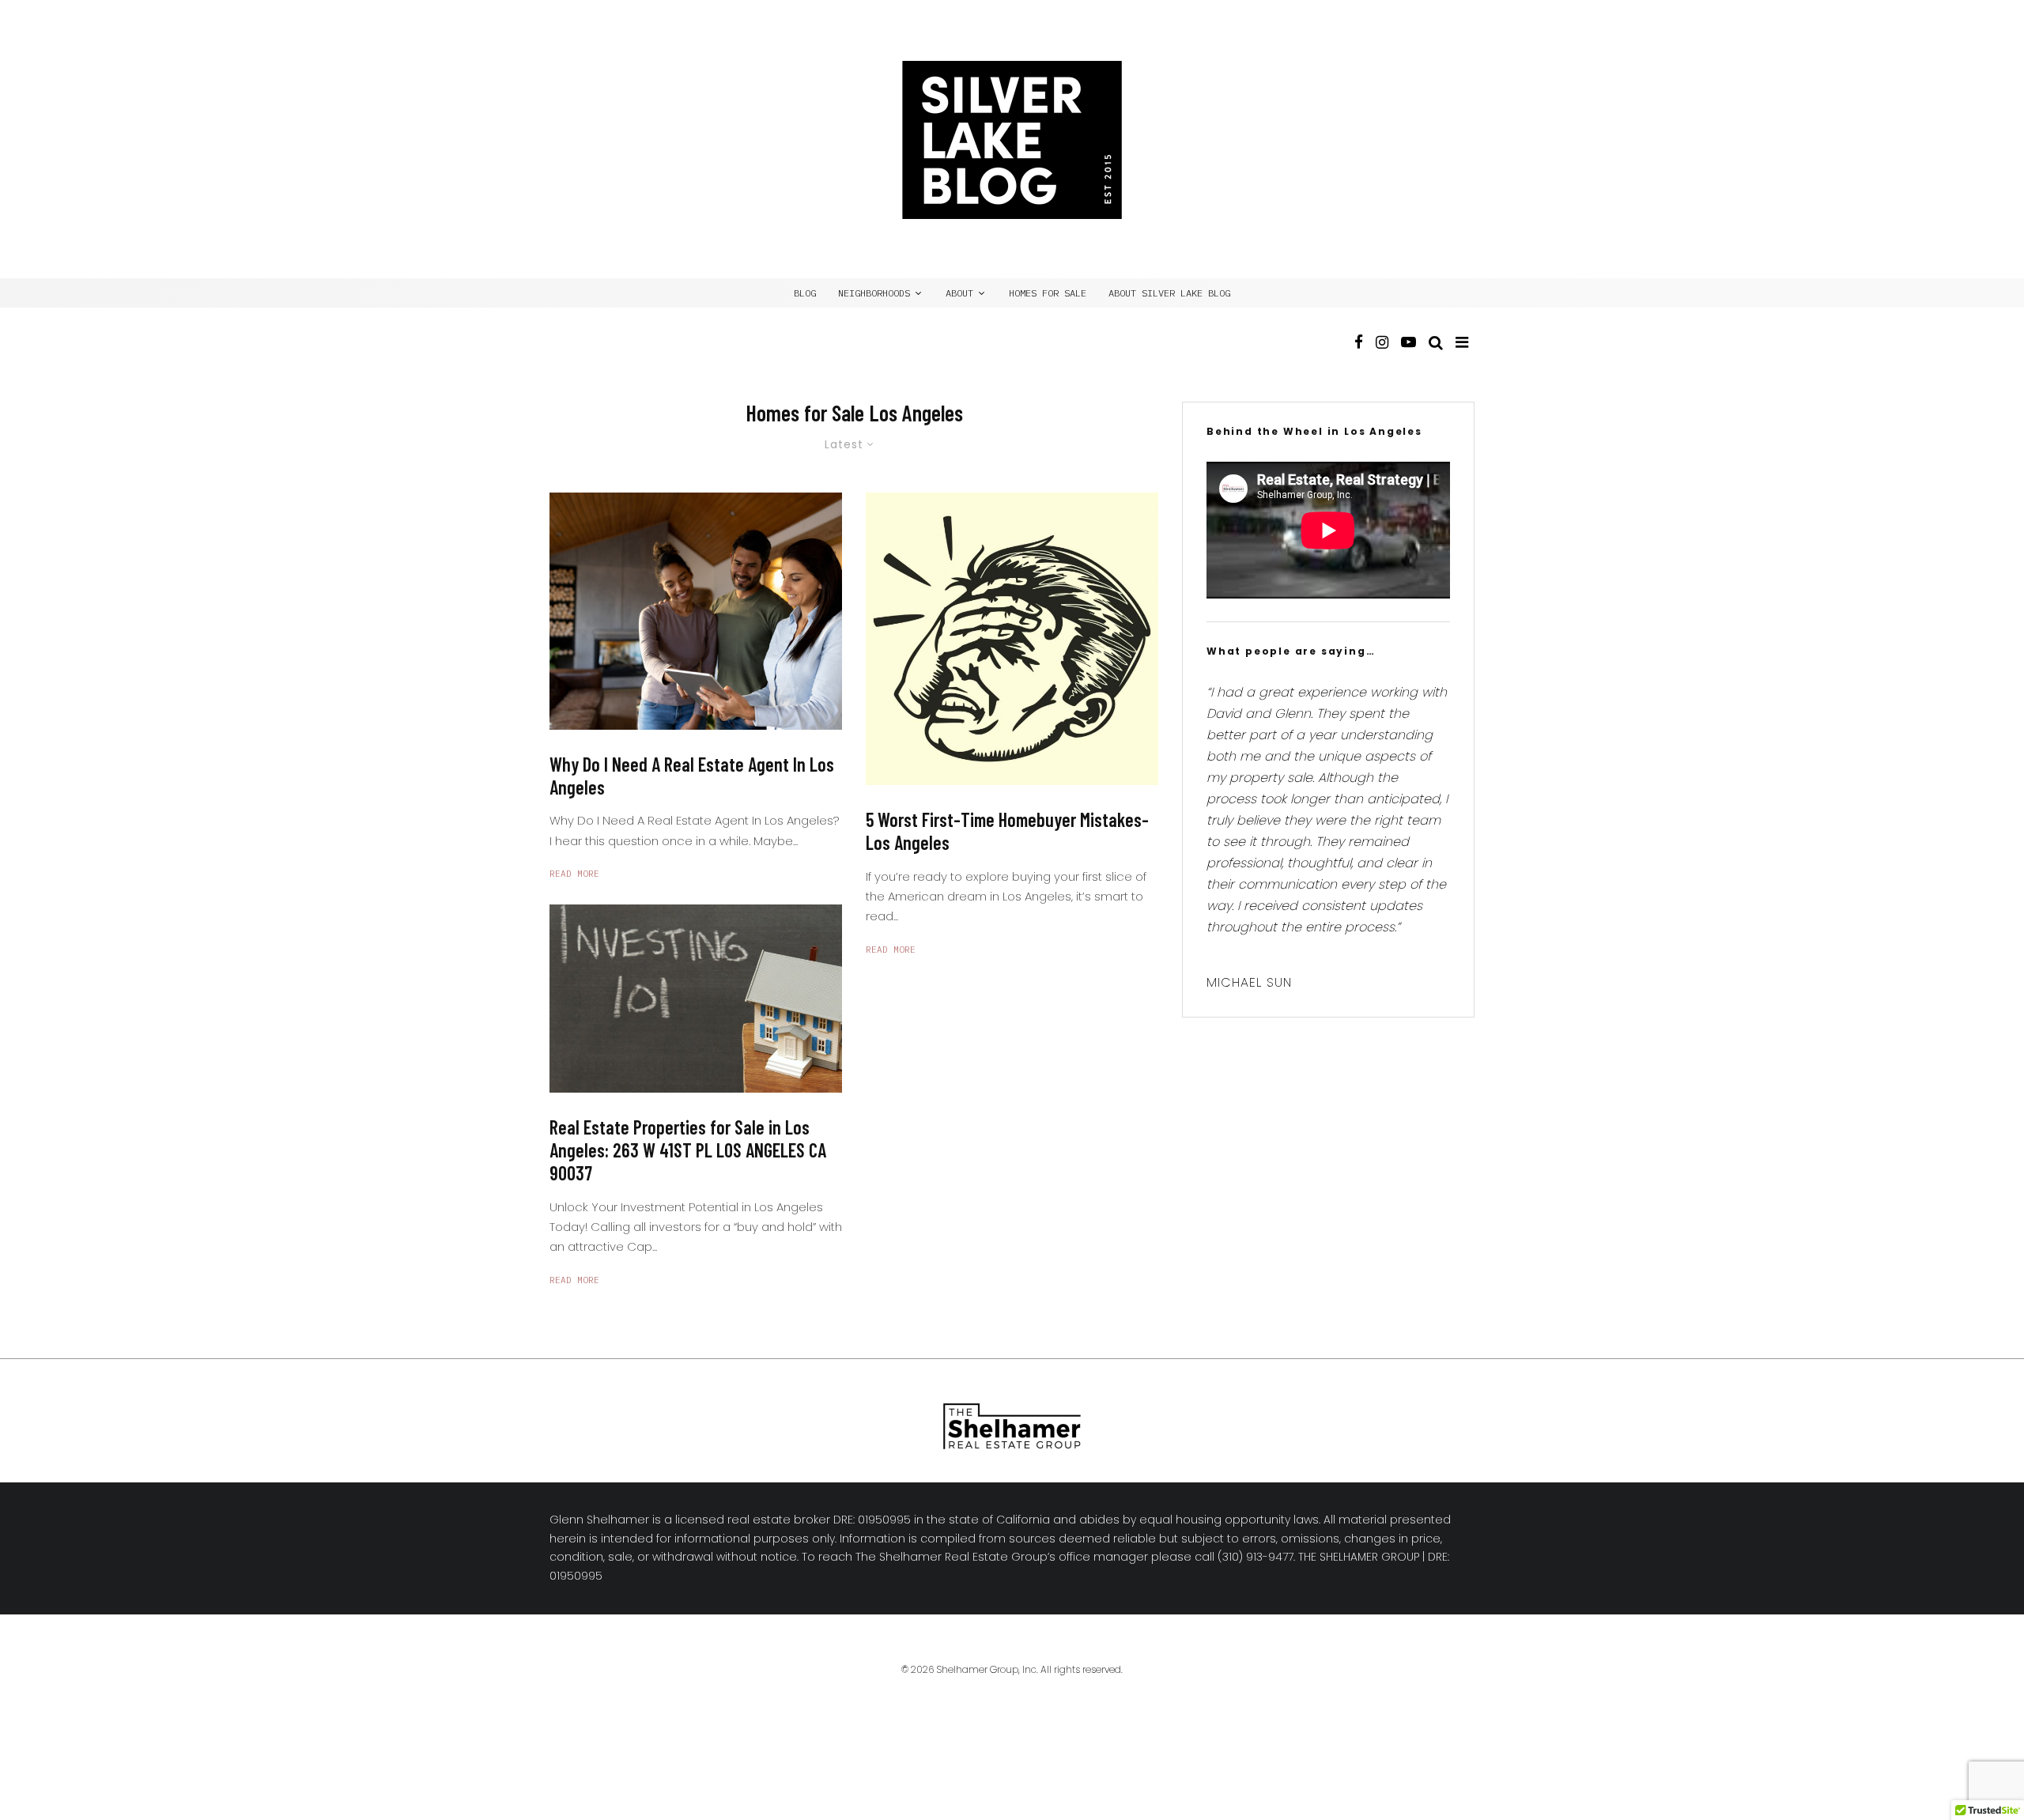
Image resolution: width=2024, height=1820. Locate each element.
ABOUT (959, 293)
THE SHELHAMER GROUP (1359, 1557)
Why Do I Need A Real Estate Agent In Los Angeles (692, 776)
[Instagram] (1382, 356)
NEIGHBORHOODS (874, 293)
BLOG (805, 293)
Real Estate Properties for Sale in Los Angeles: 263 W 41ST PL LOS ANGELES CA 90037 (688, 1150)
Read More (574, 874)
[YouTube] (1408, 356)
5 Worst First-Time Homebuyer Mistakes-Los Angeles (1007, 831)
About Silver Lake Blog (1169, 293)
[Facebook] (1359, 356)
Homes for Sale (1048, 293)
